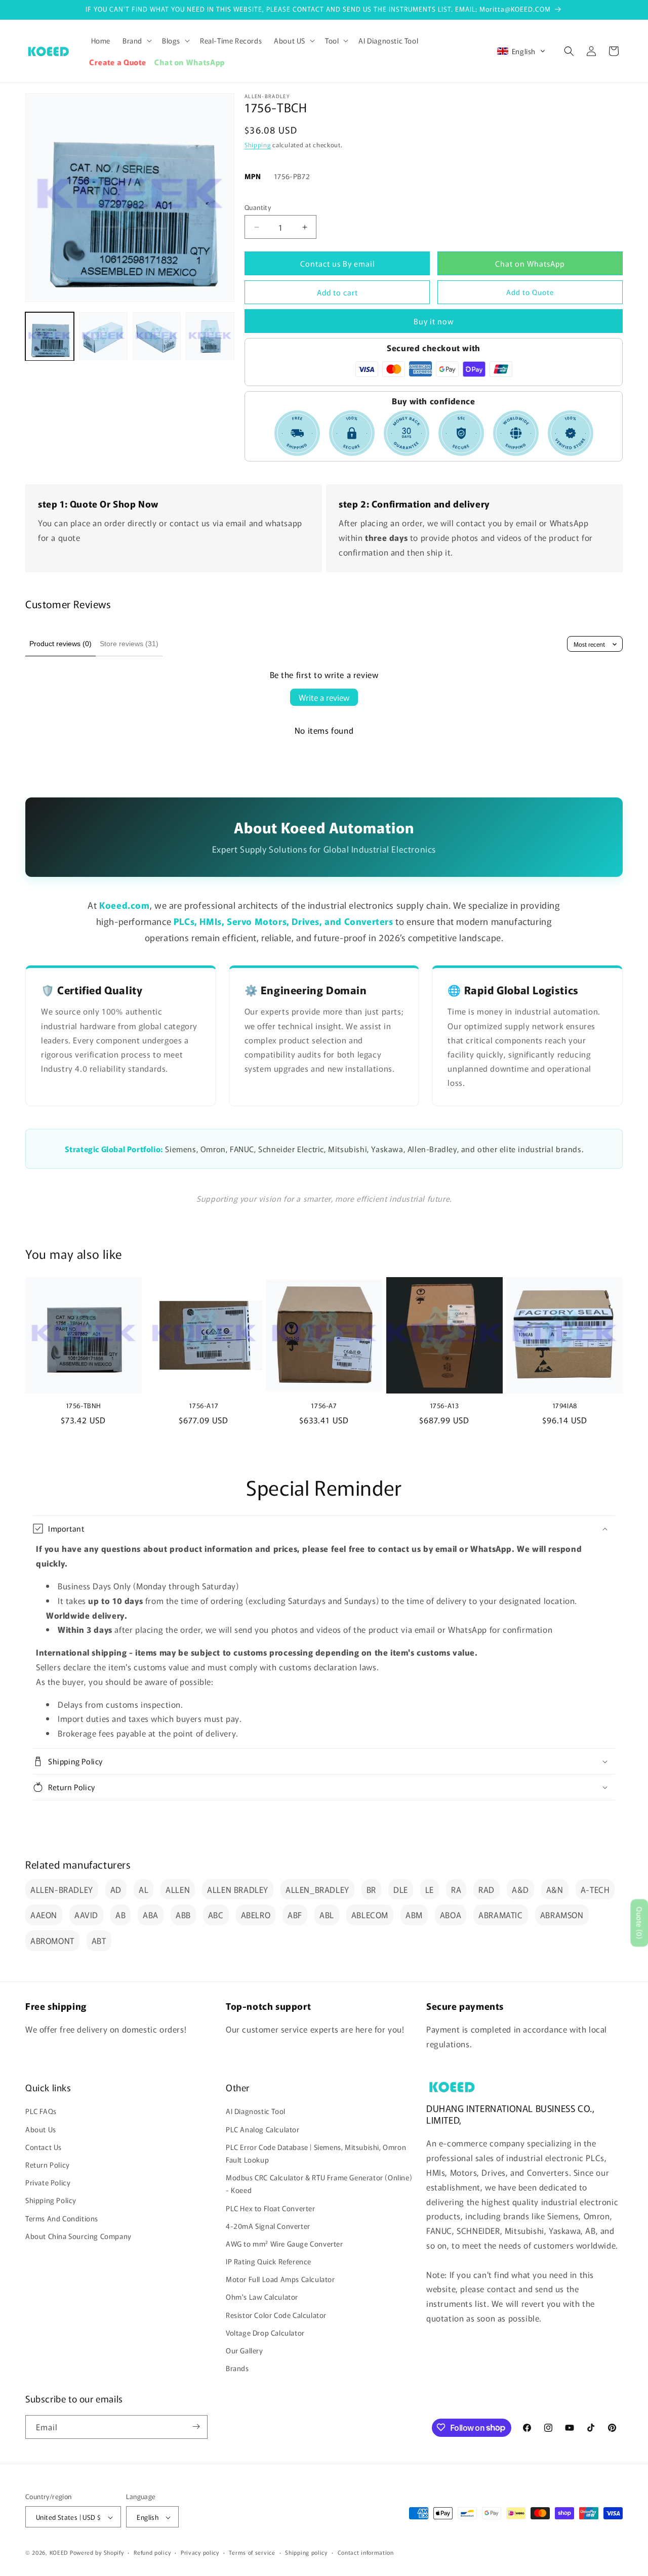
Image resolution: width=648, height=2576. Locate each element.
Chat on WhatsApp (530, 263)
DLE (401, 1889)
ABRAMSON (562, 1915)
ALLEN (178, 1889)
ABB (183, 1915)
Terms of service (252, 2552)
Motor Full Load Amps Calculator (280, 2279)
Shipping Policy (51, 2201)
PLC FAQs (41, 2112)
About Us (41, 2129)
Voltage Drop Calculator (265, 2333)
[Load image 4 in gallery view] (210, 336)
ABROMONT (52, 1940)
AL (144, 1889)
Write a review (324, 697)
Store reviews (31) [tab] (129, 644)
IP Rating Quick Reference (269, 2261)
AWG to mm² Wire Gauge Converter (285, 2244)
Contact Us (44, 2147)
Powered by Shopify (97, 2553)
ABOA (451, 1915)
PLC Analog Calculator (263, 2129)
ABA (151, 1915)
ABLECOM (370, 1915)
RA (456, 1889)
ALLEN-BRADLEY (62, 1889)
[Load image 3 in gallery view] (157, 336)
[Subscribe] (196, 2426)
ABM (414, 1915)
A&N (555, 1889)
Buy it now (434, 321)
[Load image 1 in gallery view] (50, 336)
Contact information (366, 2552)
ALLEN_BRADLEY (317, 1889)
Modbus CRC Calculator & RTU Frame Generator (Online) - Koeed (319, 2184)
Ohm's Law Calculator (262, 2297)
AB (120, 1915)
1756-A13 (444, 1406)
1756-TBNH (84, 1406)
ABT (99, 1940)
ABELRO (256, 1915)
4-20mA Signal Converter (268, 2226)
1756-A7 (324, 1406)
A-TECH (595, 1889)
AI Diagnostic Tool (256, 2112)
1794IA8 (565, 1406)
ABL (327, 1915)
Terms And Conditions (62, 2218)
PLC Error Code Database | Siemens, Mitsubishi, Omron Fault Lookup (316, 2153)
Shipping (258, 144)
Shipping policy (306, 2552)
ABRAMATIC (500, 1915)
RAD (487, 1889)
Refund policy (152, 2552)
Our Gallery (245, 2350)
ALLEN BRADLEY (238, 1889)
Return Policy (48, 2165)
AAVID (86, 1915)
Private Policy (48, 2182)
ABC (216, 1915)
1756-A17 (204, 1406)
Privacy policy (200, 2552)
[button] (136, 40)
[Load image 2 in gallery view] (103, 336)
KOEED (59, 2553)
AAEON (44, 1915)
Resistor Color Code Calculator (276, 2315)
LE (430, 1889)
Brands (237, 2369)
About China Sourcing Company (78, 2236)
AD (116, 1889)
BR (371, 1889)
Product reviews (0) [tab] (60, 644)
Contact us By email (337, 263)
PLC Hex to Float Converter (271, 2208)
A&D (520, 1889)
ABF (295, 1915)
